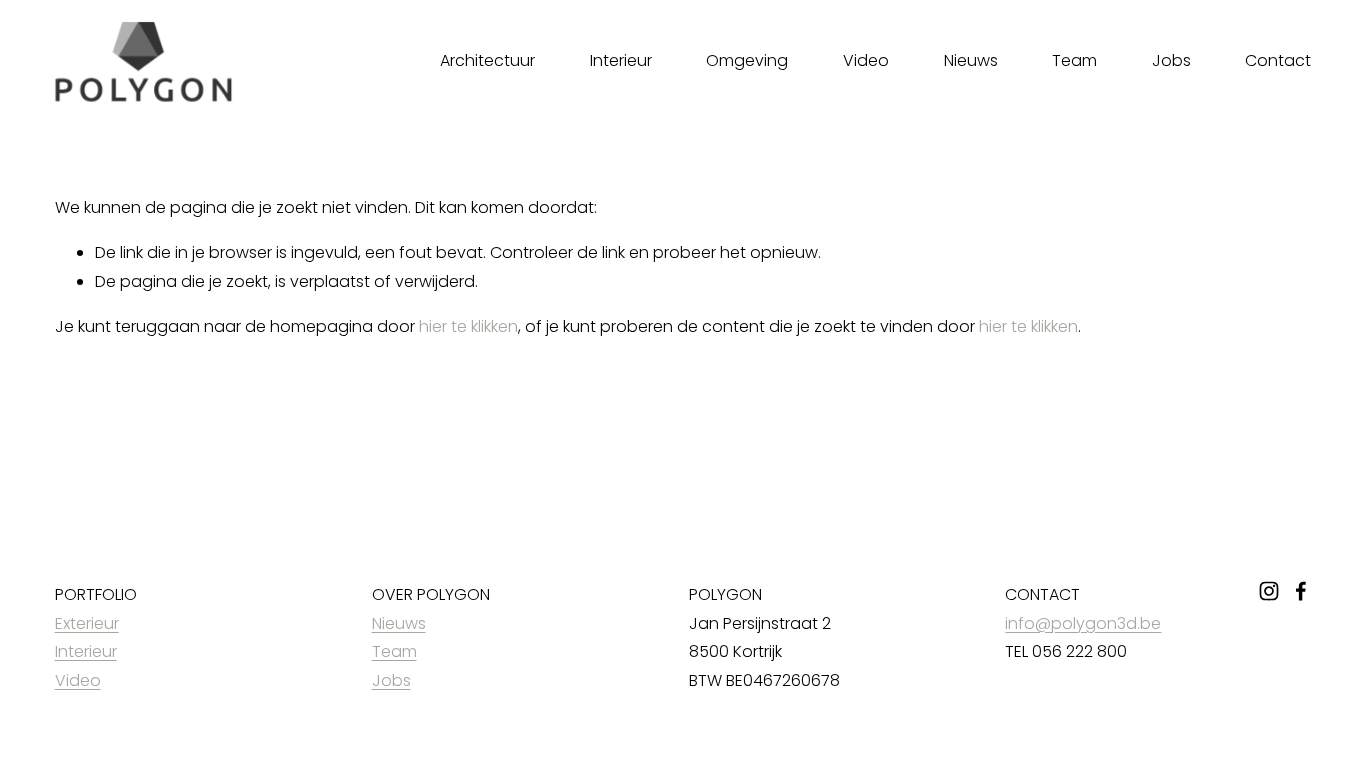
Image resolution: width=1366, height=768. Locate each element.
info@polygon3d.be (1083, 623)
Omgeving (747, 60)
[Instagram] (1269, 591)
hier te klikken (468, 326)
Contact (1278, 60)
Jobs (1171, 60)
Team (1074, 60)
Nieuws (971, 60)
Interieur (621, 60)
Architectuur (487, 60)
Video (866, 60)
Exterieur (87, 623)
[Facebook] (1301, 591)
